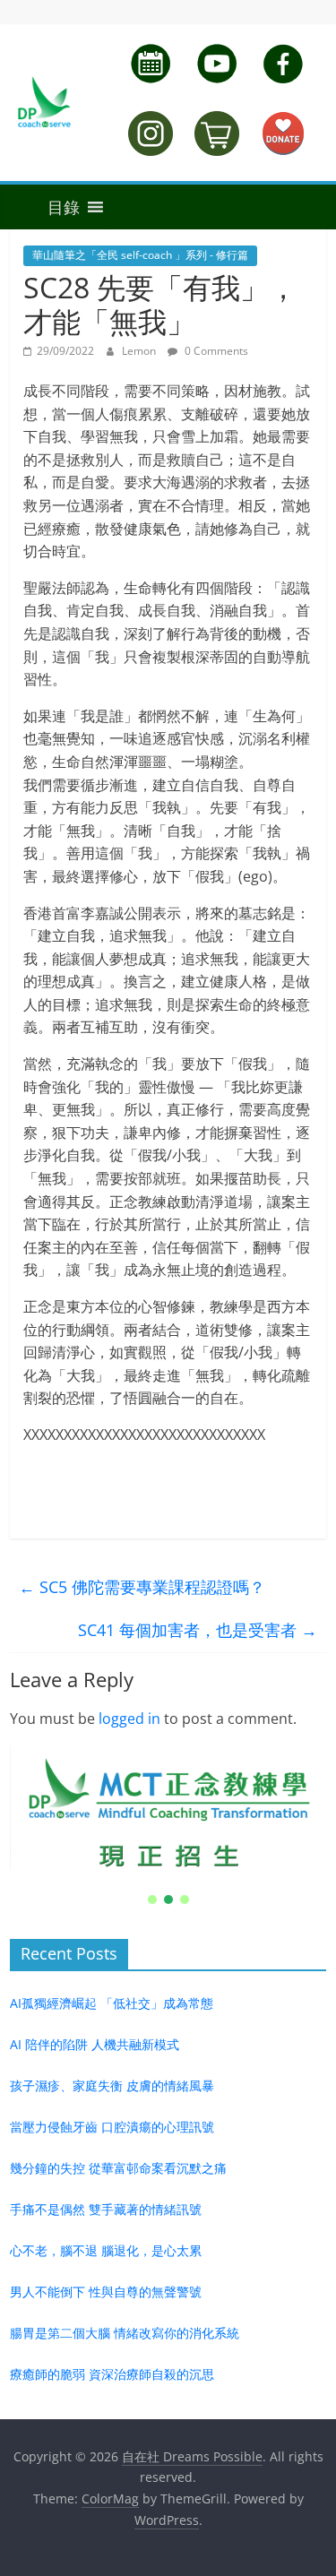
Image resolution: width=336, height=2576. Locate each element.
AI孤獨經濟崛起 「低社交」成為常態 (112, 2003)
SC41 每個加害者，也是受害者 (198, 1630)
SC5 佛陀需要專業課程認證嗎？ (142, 1587)
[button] (45, 207)
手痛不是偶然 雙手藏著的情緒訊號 (106, 2209)
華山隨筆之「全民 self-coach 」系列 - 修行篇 (140, 255)
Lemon (140, 351)
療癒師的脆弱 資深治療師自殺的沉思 (112, 2374)
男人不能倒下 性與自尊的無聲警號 (106, 2292)
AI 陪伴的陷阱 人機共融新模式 (95, 2044)
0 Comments (215, 351)
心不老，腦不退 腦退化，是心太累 (106, 2250)
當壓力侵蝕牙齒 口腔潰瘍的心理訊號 (112, 2127)
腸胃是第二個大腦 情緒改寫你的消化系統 (125, 2333)
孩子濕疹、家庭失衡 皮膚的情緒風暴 (112, 2085)
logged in (129, 1719)
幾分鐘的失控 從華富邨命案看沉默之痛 (118, 2168)
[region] (168, 1826)
